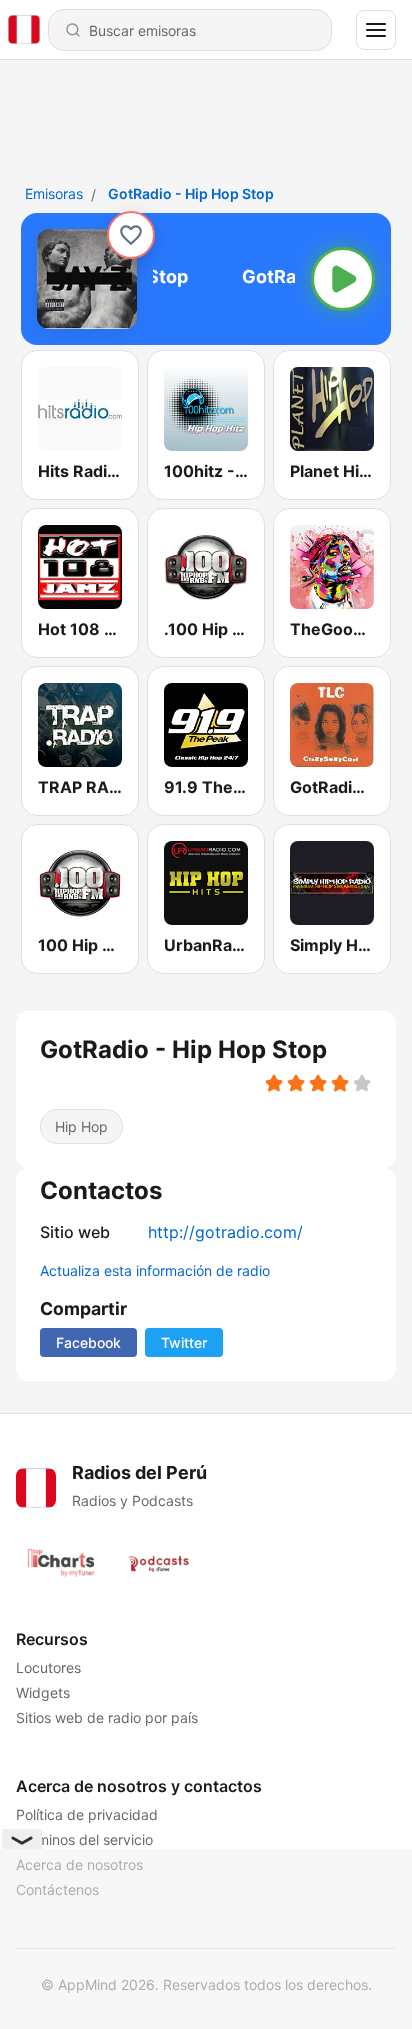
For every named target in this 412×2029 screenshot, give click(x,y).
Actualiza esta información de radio (155, 1270)
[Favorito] (131, 235)
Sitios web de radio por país (107, 1717)
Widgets (43, 1692)
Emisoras (54, 193)
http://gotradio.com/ (225, 1232)
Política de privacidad (87, 1814)
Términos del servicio (84, 1839)
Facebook (88, 1342)
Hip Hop (81, 1126)
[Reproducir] (343, 279)
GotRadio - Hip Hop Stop (191, 193)
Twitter (184, 1342)
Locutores (48, 1667)
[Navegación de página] (376, 30)
